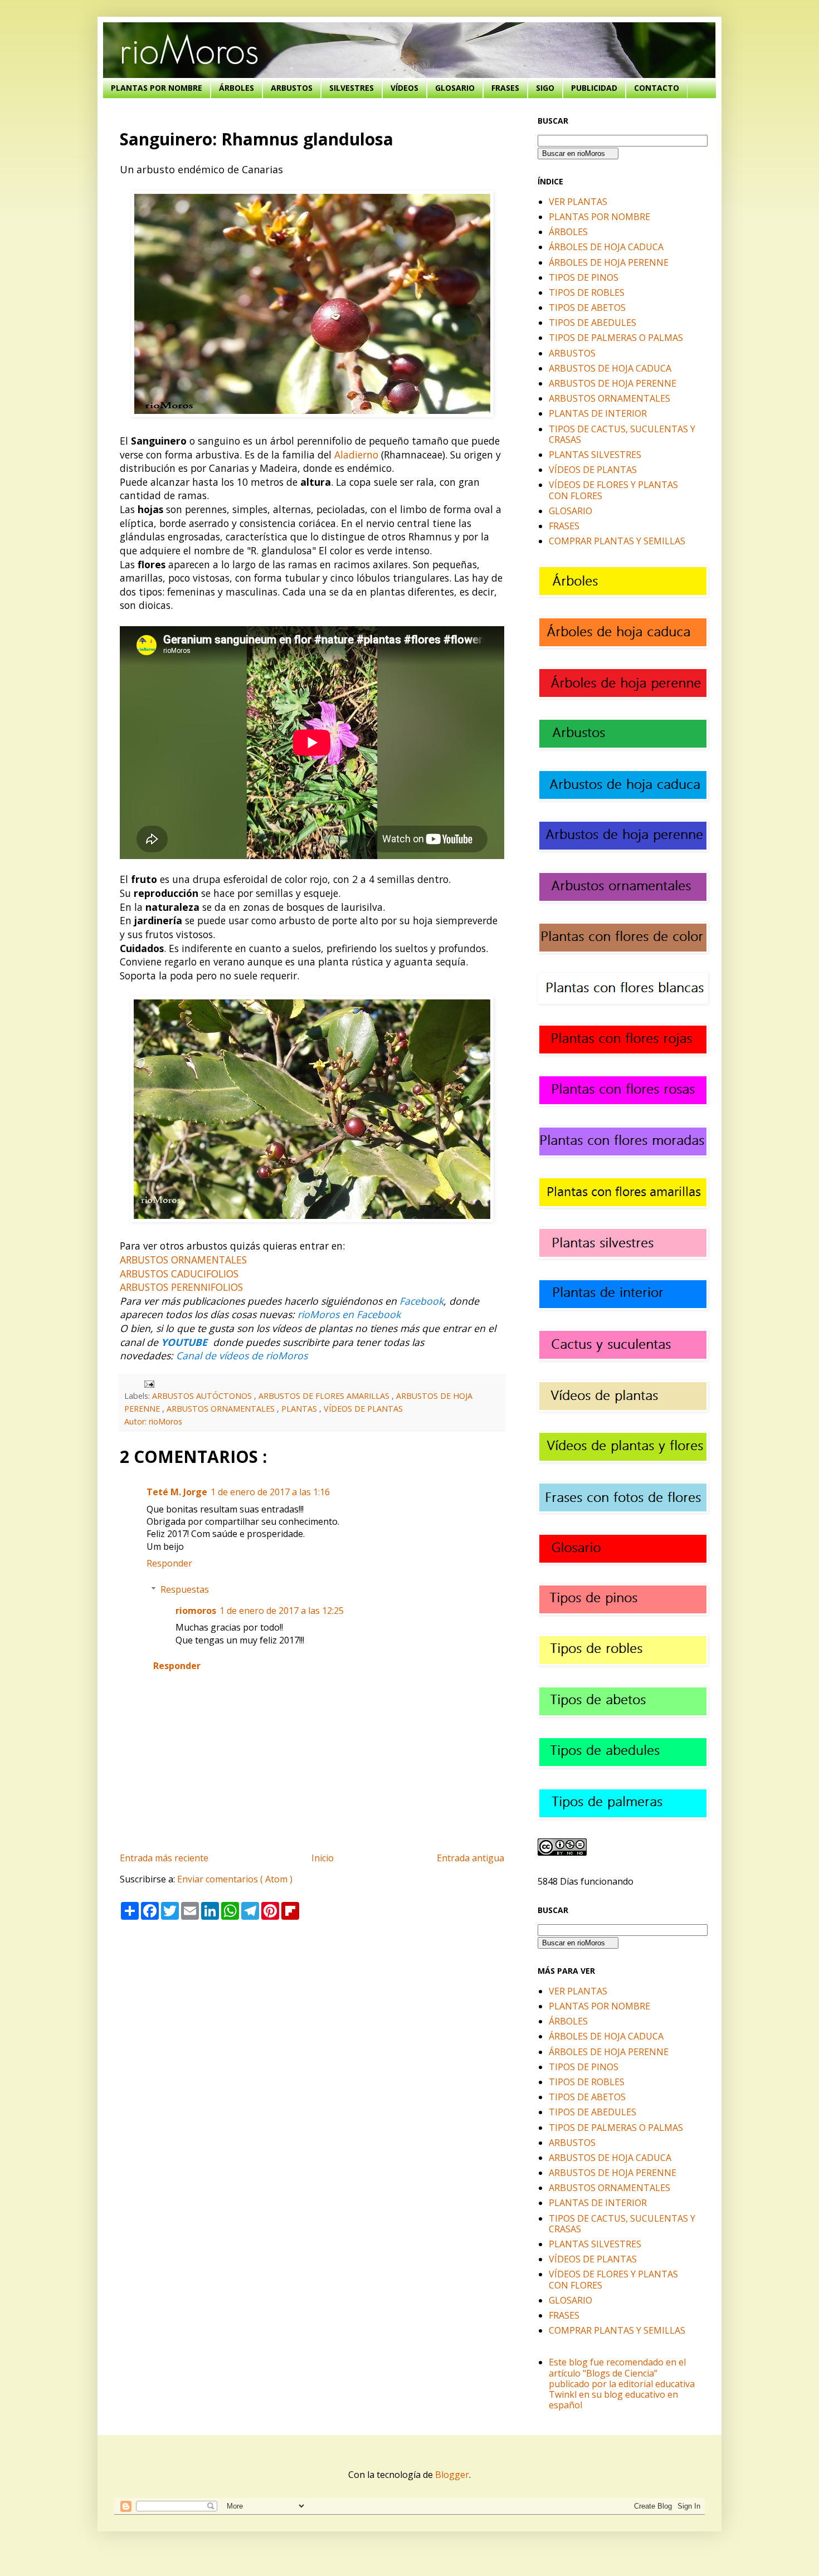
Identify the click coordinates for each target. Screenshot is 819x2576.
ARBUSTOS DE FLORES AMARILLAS (325, 1396)
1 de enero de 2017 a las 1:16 (270, 1492)
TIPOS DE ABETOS (587, 308)
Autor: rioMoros (153, 1421)
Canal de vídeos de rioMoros (242, 1355)
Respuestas (185, 1589)
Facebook (421, 1301)
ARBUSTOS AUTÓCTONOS (203, 1396)
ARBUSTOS (292, 88)
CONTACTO (657, 88)
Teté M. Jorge (177, 1492)
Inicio (323, 1858)
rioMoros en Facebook (349, 1314)
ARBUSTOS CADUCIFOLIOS (179, 1274)
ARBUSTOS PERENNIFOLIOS (181, 1287)
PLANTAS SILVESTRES (595, 455)
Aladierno (356, 455)
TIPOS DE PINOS (584, 277)
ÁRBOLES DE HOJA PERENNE (609, 262)
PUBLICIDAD (594, 88)
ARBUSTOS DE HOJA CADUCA (610, 368)
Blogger (452, 2475)
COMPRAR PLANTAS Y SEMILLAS (617, 541)
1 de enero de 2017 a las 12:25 (282, 1611)
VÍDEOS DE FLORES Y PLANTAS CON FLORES (613, 490)
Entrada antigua (471, 1858)
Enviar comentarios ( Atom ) (235, 1879)
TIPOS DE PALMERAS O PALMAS (616, 338)
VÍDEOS (404, 88)
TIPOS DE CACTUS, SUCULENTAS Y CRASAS (622, 434)
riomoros (196, 1611)
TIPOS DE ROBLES (587, 292)
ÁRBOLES (237, 88)
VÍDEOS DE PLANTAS (363, 1409)
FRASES (505, 88)
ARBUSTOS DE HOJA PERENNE (613, 383)
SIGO (545, 88)
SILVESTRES (352, 88)
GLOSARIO (455, 88)
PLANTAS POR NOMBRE (157, 88)
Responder (169, 1563)
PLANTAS (300, 1409)
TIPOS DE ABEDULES (593, 323)
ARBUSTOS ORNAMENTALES (183, 1260)
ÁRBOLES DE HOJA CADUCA (606, 247)
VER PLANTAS (578, 202)
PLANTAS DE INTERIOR (598, 413)
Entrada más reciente (164, 1858)
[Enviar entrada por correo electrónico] (147, 1383)
